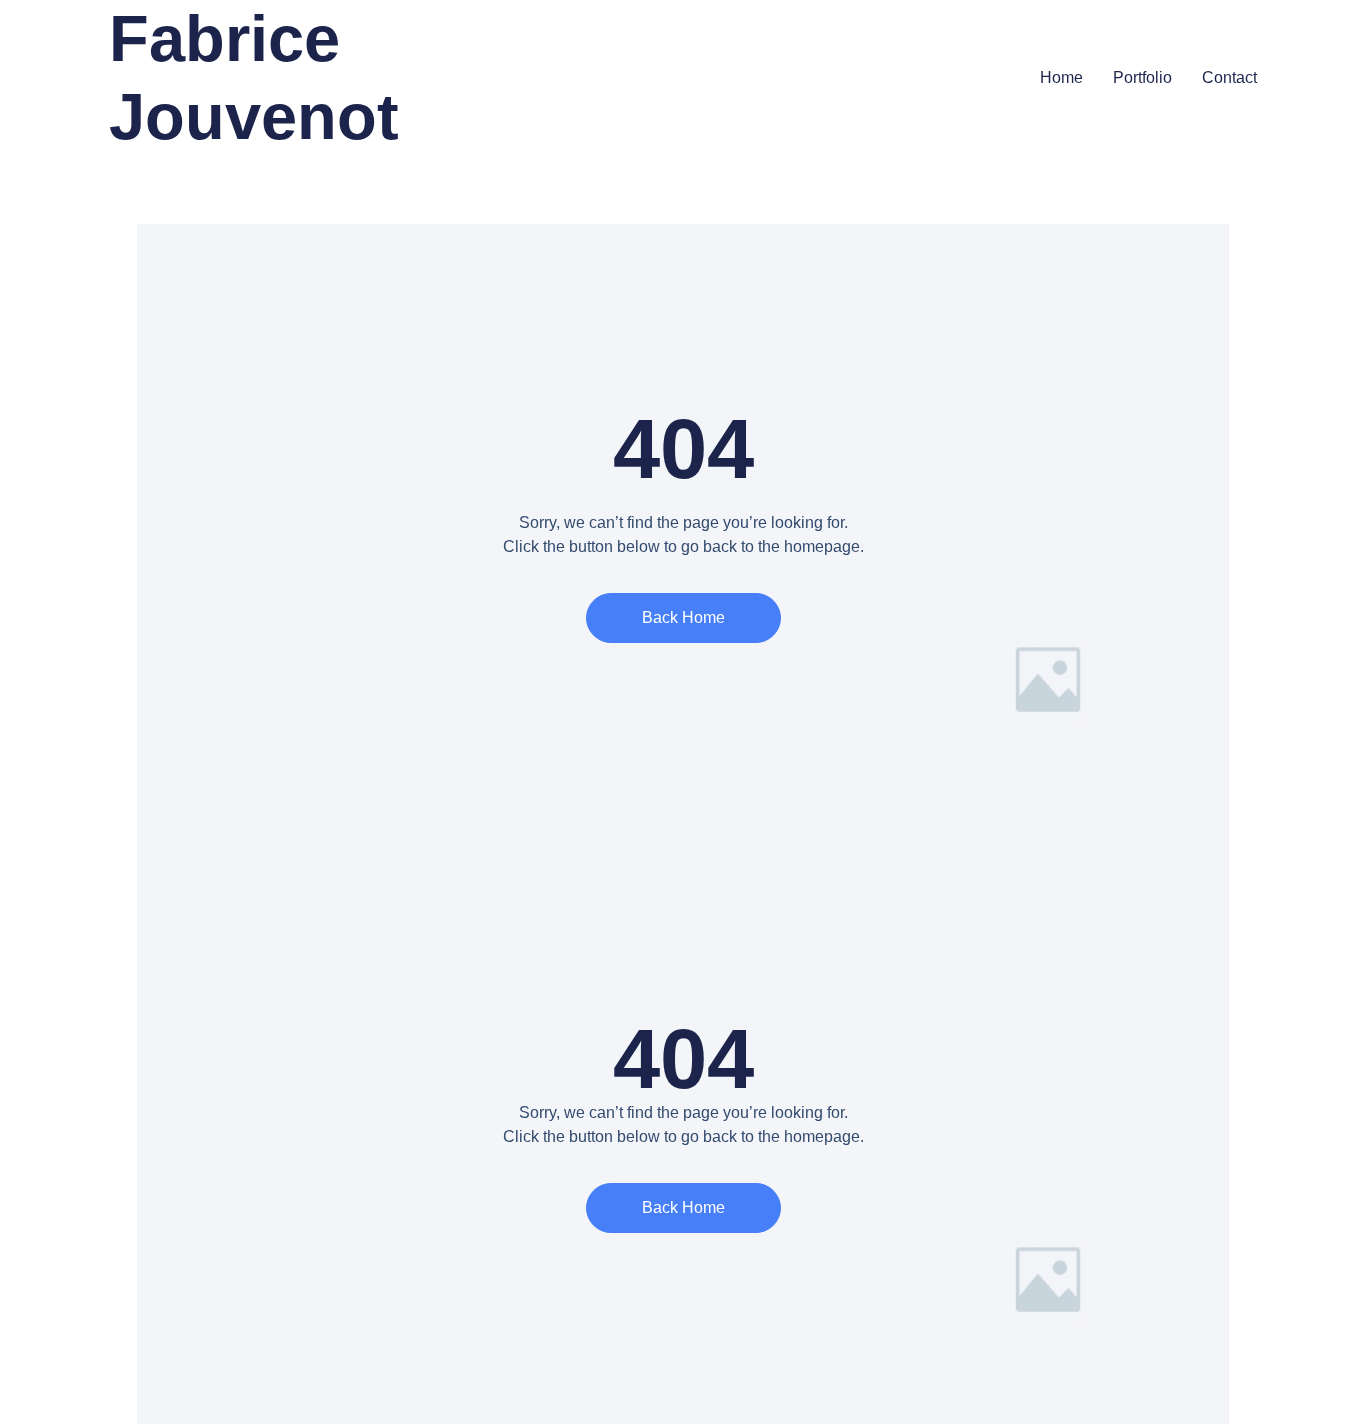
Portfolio (1142, 77)
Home (1061, 77)
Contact (1229, 77)
